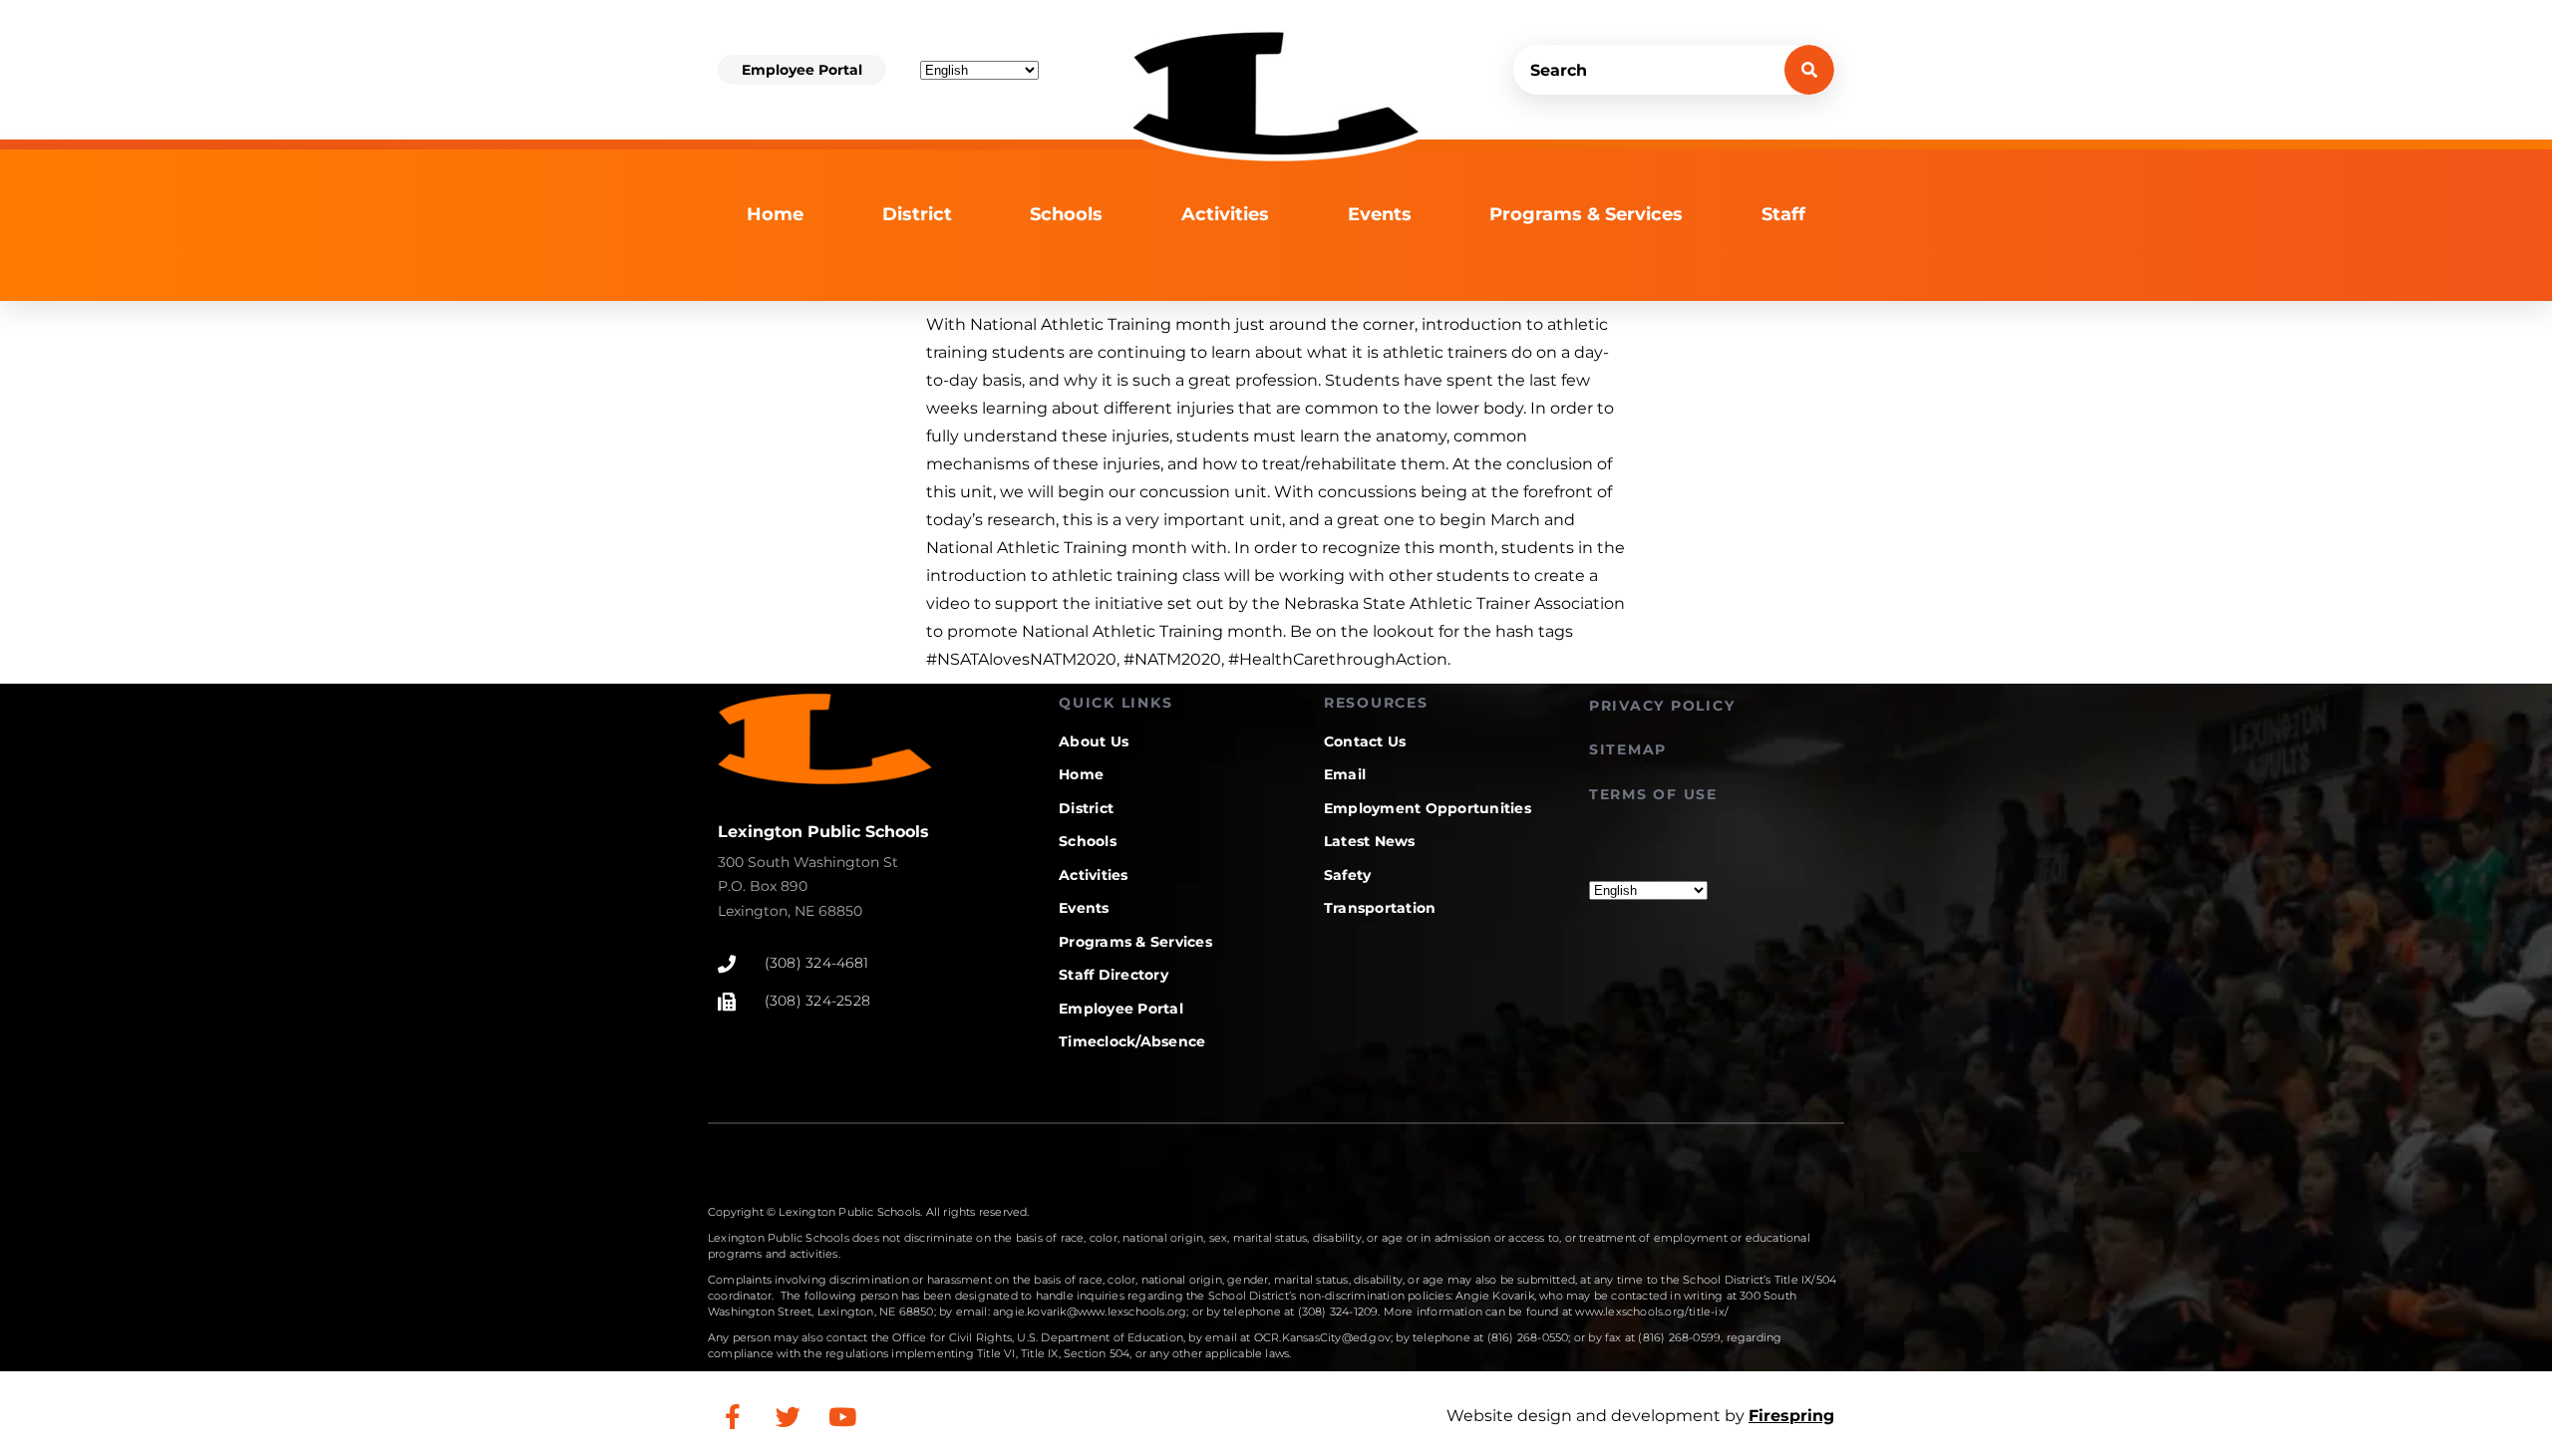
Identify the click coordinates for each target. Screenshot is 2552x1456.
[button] (802, 70)
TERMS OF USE (1653, 794)
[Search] (1809, 70)
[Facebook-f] (733, 1416)
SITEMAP (1628, 749)
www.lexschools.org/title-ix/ (1652, 1311)
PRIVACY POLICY (1662, 706)
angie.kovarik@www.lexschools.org (1090, 1311)
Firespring (1791, 1416)
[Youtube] (842, 1416)
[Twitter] (788, 1416)
